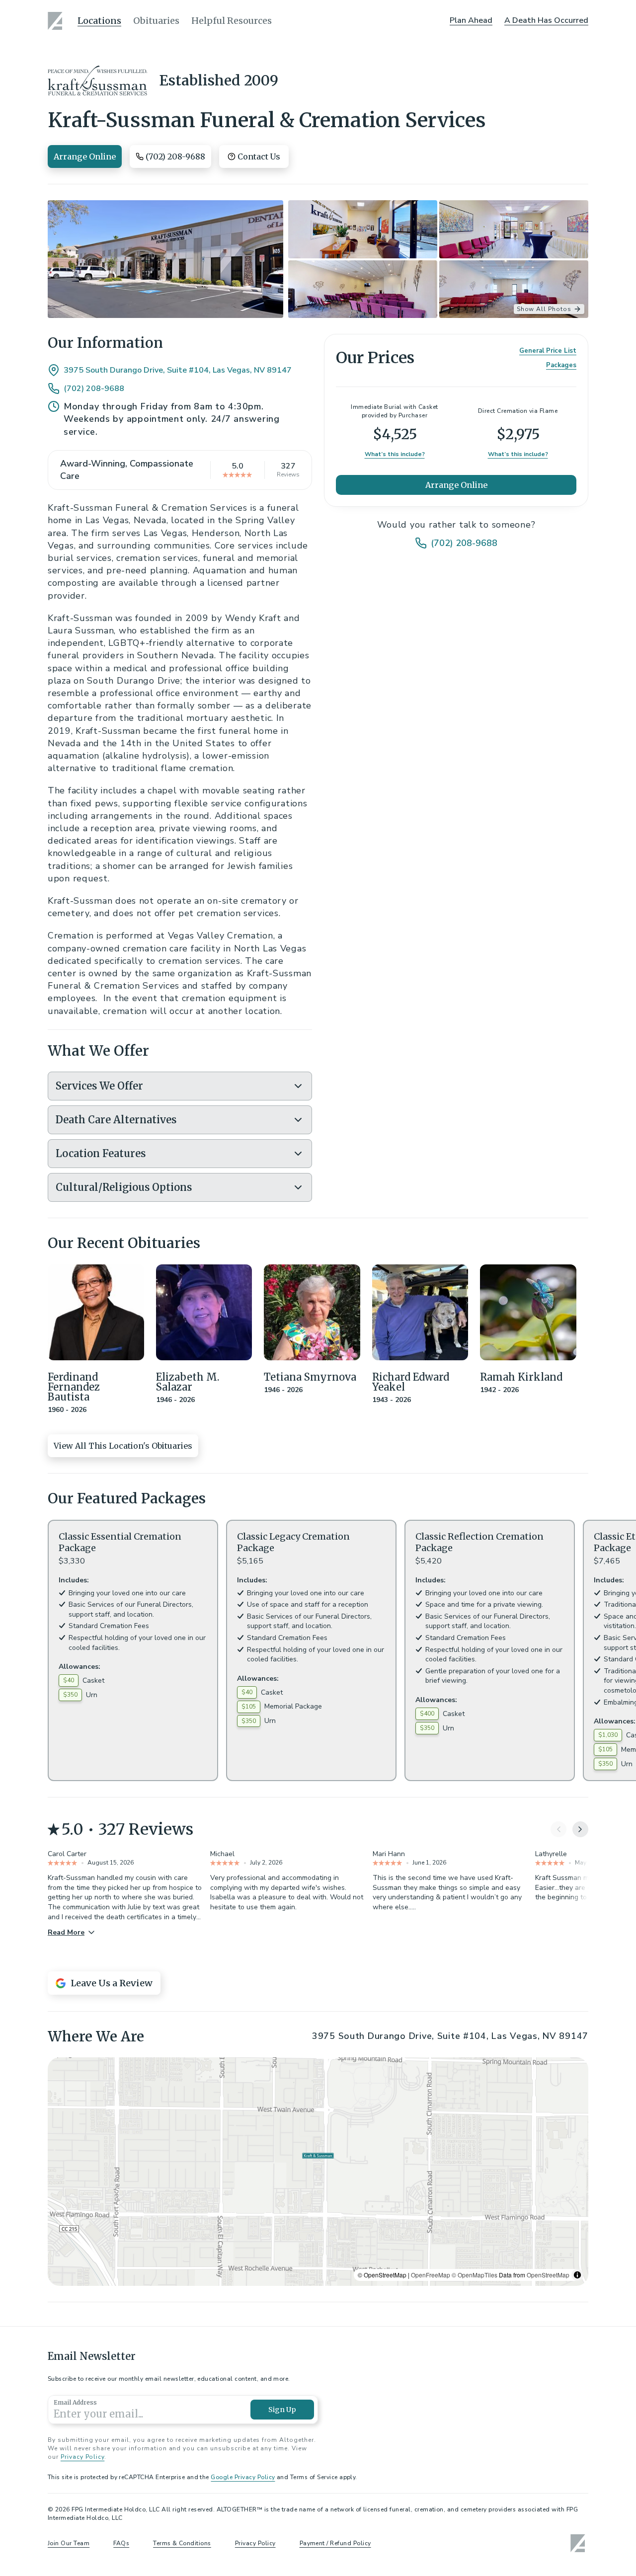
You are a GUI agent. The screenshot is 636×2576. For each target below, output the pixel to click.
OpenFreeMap (431, 2275)
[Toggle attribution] (577, 2275)
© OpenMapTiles (475, 2275)
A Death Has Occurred (546, 20)
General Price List (548, 351)
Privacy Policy (82, 2457)
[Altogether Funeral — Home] (57, 21)
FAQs (121, 2543)
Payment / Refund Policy (335, 2543)
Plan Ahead (471, 20)
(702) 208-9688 (94, 389)
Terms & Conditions (182, 2543)
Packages (561, 365)
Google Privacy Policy (243, 2477)
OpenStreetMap (548, 2275)
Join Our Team (69, 2543)
